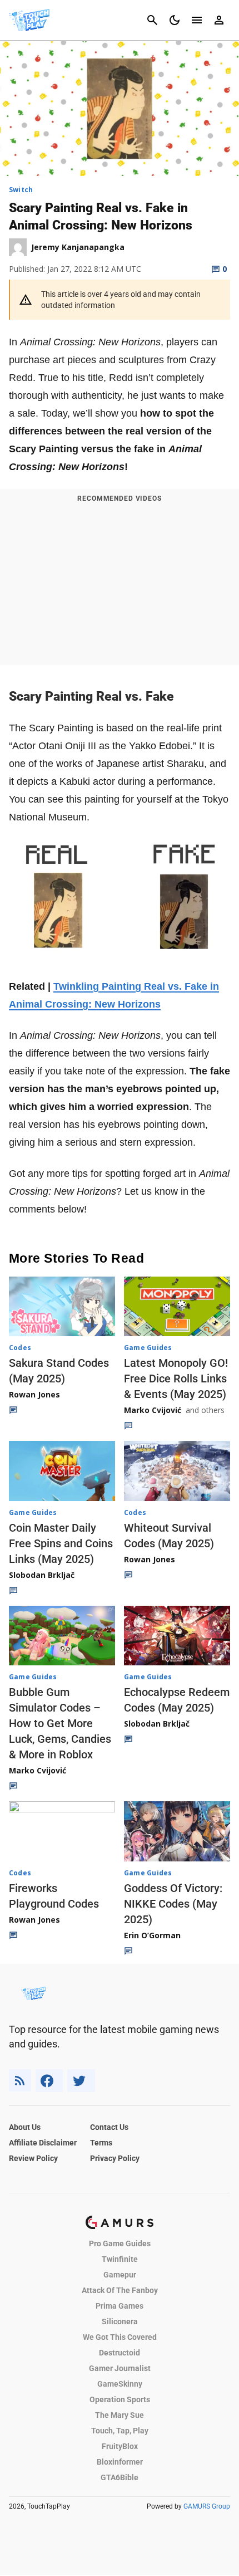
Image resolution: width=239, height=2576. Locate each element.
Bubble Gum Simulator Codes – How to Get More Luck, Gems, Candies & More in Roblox (60, 1723)
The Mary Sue (120, 2415)
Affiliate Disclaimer (43, 2143)
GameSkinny (120, 2384)
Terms (101, 2143)
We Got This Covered (120, 2337)
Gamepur (120, 2275)
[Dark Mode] (175, 20)
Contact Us (109, 2127)
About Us (25, 2127)
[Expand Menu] (197, 20)
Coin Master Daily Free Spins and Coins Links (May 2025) (61, 1543)
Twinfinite (120, 2259)
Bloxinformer (120, 2462)
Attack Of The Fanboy (120, 2290)
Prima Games (120, 2306)
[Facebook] (49, 2081)
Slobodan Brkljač (42, 1575)
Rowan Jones (34, 1394)
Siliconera (120, 2321)
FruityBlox (120, 2446)
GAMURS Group (207, 2506)
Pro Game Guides (120, 2243)
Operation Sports (120, 2399)
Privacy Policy (115, 2158)
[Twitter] (81, 2081)
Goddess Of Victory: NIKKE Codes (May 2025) (173, 1904)
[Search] (152, 20)
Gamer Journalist (120, 2368)
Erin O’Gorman (152, 1935)
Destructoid (120, 2353)
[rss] (20, 2081)
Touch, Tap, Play (120, 2431)
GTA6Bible (120, 2477)
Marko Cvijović (153, 1410)
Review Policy (33, 2158)
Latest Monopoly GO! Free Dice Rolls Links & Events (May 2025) (176, 1379)
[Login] (219, 20)
